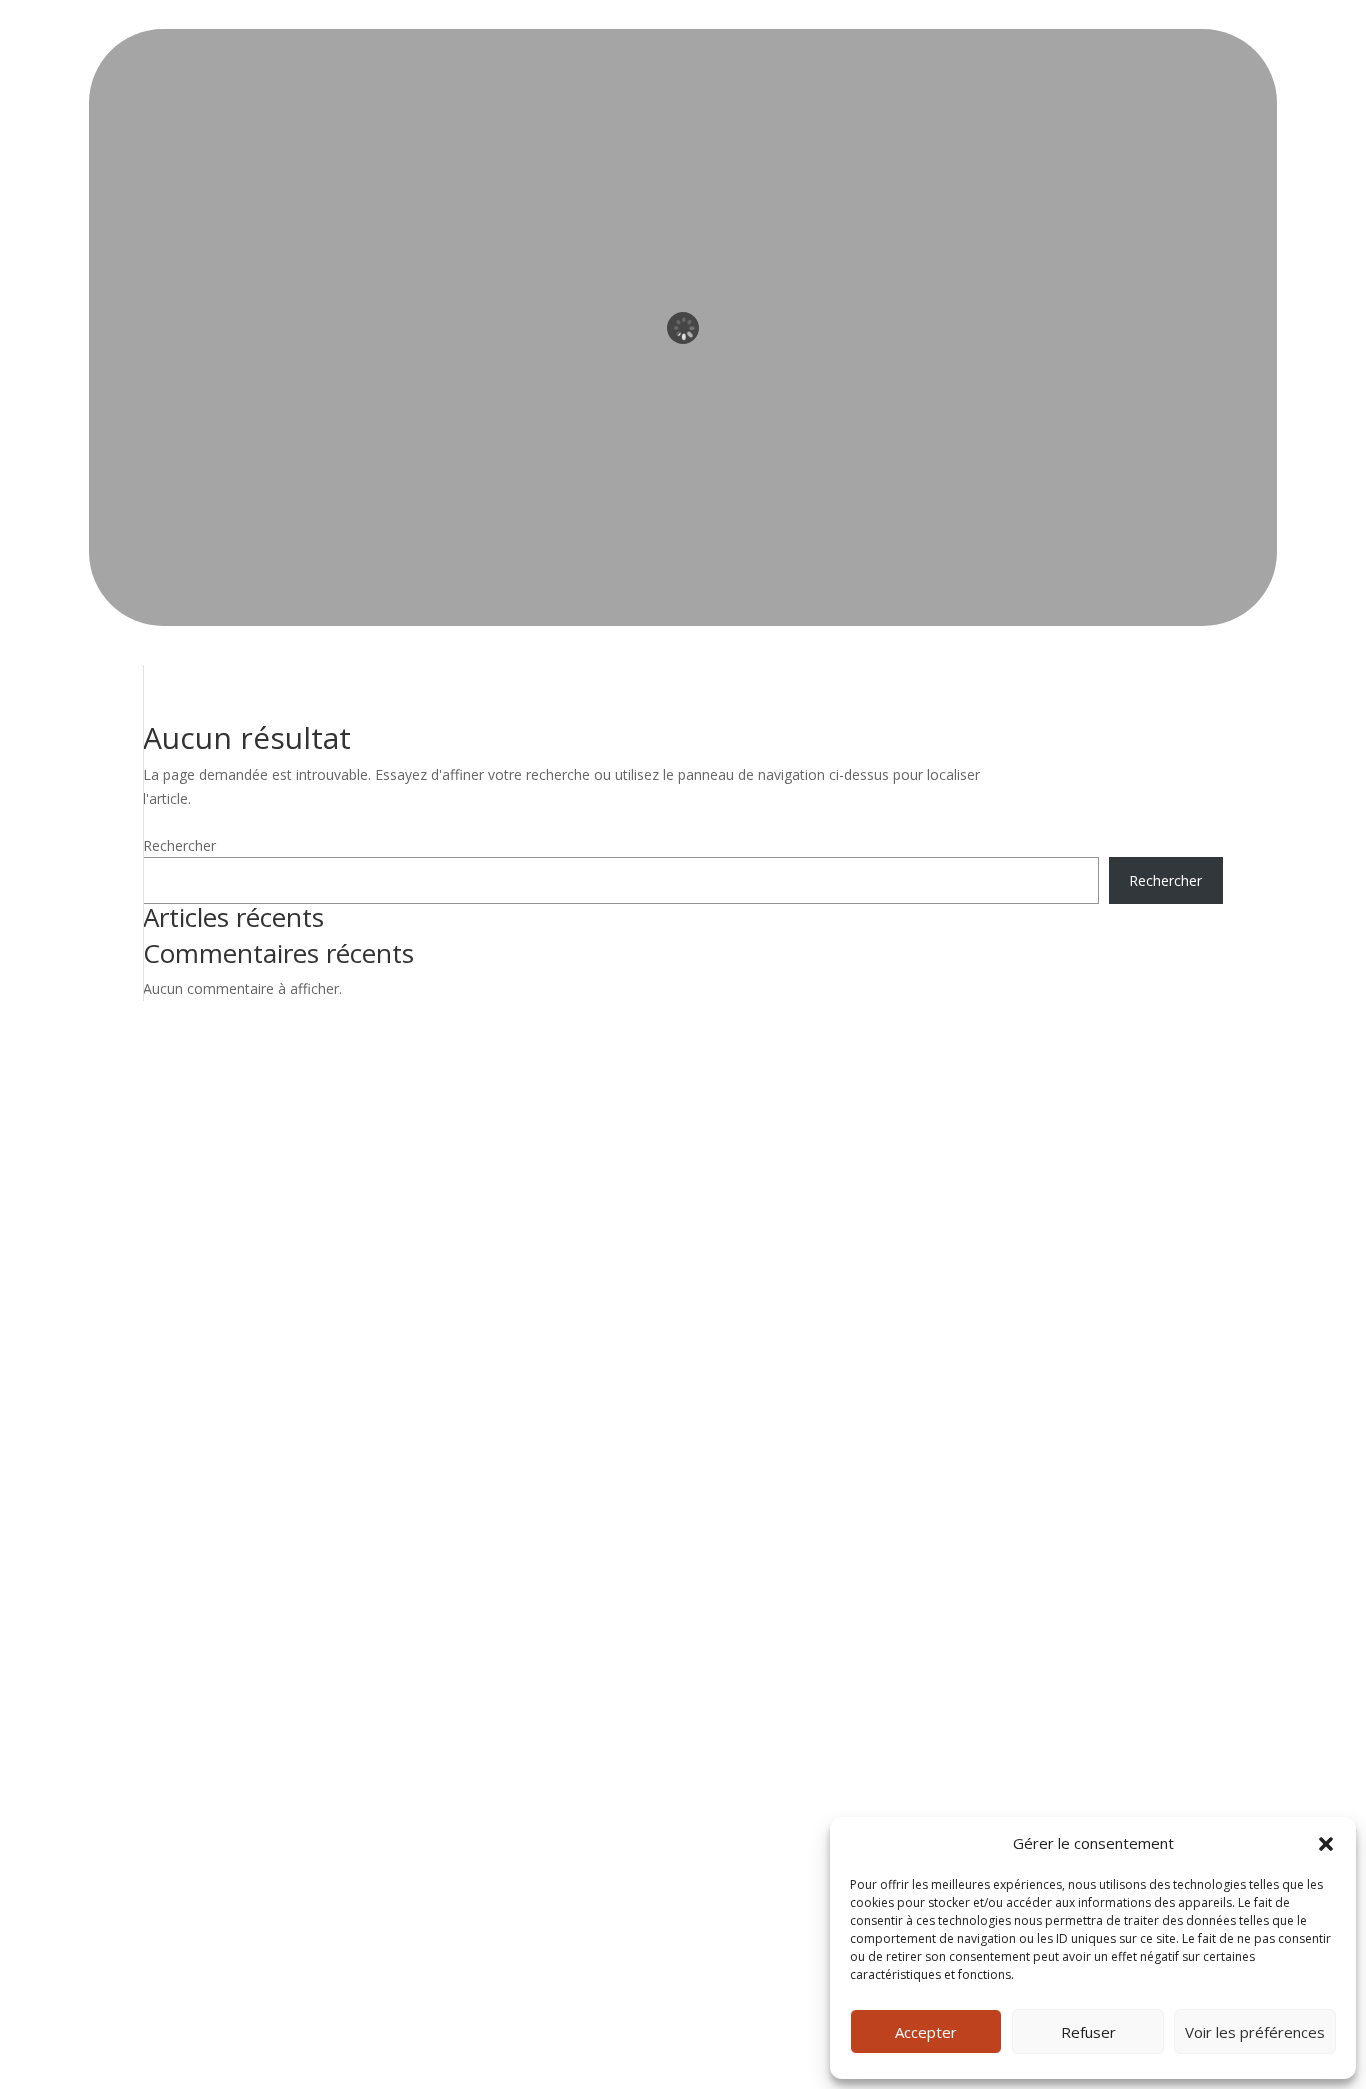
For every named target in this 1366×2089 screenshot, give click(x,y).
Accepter (926, 2032)
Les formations (206, 1171)
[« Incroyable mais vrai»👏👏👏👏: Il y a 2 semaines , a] (919, 1272)
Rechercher (179, 845)
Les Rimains (196, 1145)
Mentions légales (212, 1301)
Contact (182, 1275)
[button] (1326, 1844)
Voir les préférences (1255, 2032)
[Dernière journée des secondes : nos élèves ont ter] (1042, 1272)
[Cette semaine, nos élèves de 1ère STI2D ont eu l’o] (1166, 1346)
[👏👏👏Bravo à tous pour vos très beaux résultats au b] (919, 1199)
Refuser (1088, 2032)
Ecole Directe (200, 1197)
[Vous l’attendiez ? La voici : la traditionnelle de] (919, 1346)
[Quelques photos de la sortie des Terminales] (1166, 1272)
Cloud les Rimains (214, 1223)
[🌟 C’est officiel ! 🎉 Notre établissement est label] (1042, 1199)
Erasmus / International (232, 1249)
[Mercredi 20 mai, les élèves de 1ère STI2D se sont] (1042, 1346)
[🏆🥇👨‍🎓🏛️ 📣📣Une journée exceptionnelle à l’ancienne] (1166, 1199)
